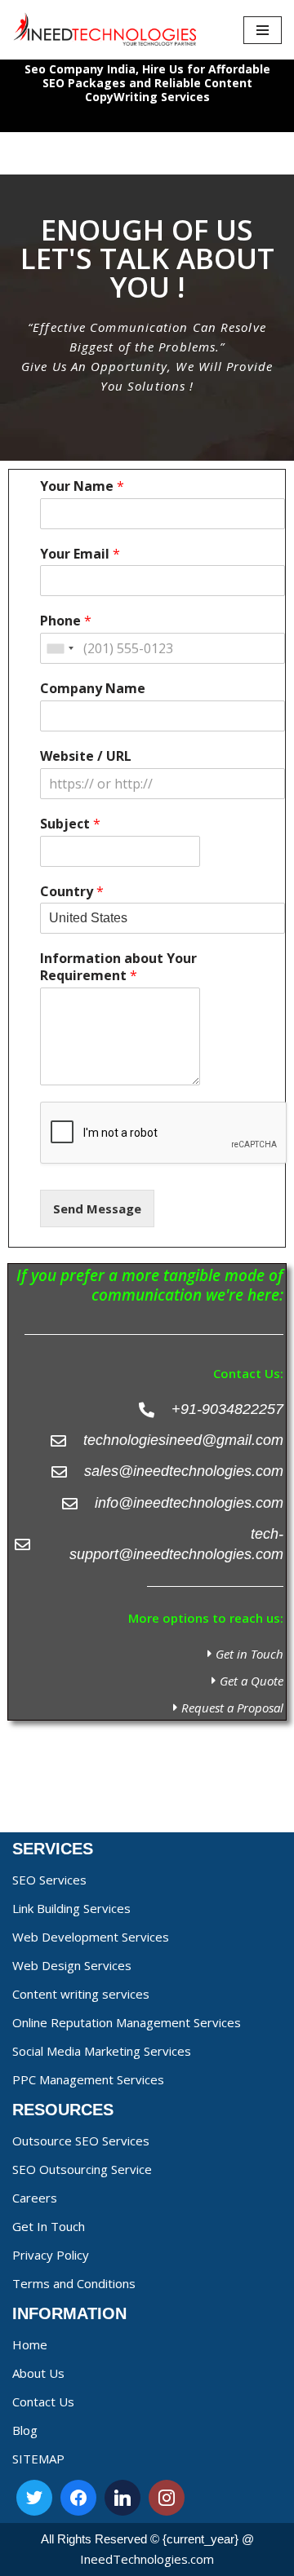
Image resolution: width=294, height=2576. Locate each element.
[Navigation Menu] (263, 30)
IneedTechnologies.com (147, 2559)
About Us (38, 2373)
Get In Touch (49, 2226)
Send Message (97, 1208)
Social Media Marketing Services (102, 2051)
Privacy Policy (51, 2255)
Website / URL (86, 756)
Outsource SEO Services (81, 2141)
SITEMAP (38, 2459)
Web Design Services (72, 1965)
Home (30, 2344)
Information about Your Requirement (118, 967)
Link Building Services (71, 1908)
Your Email (80, 554)
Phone (66, 621)
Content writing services (81, 1994)
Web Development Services (91, 1937)
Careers (35, 2198)
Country (72, 892)
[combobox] (60, 648)
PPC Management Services (88, 2079)
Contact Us (43, 2401)
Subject (70, 824)
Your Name (82, 486)
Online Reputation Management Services (127, 2022)
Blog (25, 2430)
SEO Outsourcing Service (82, 2169)
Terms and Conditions (74, 2283)
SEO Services (49, 1880)
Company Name (93, 689)
